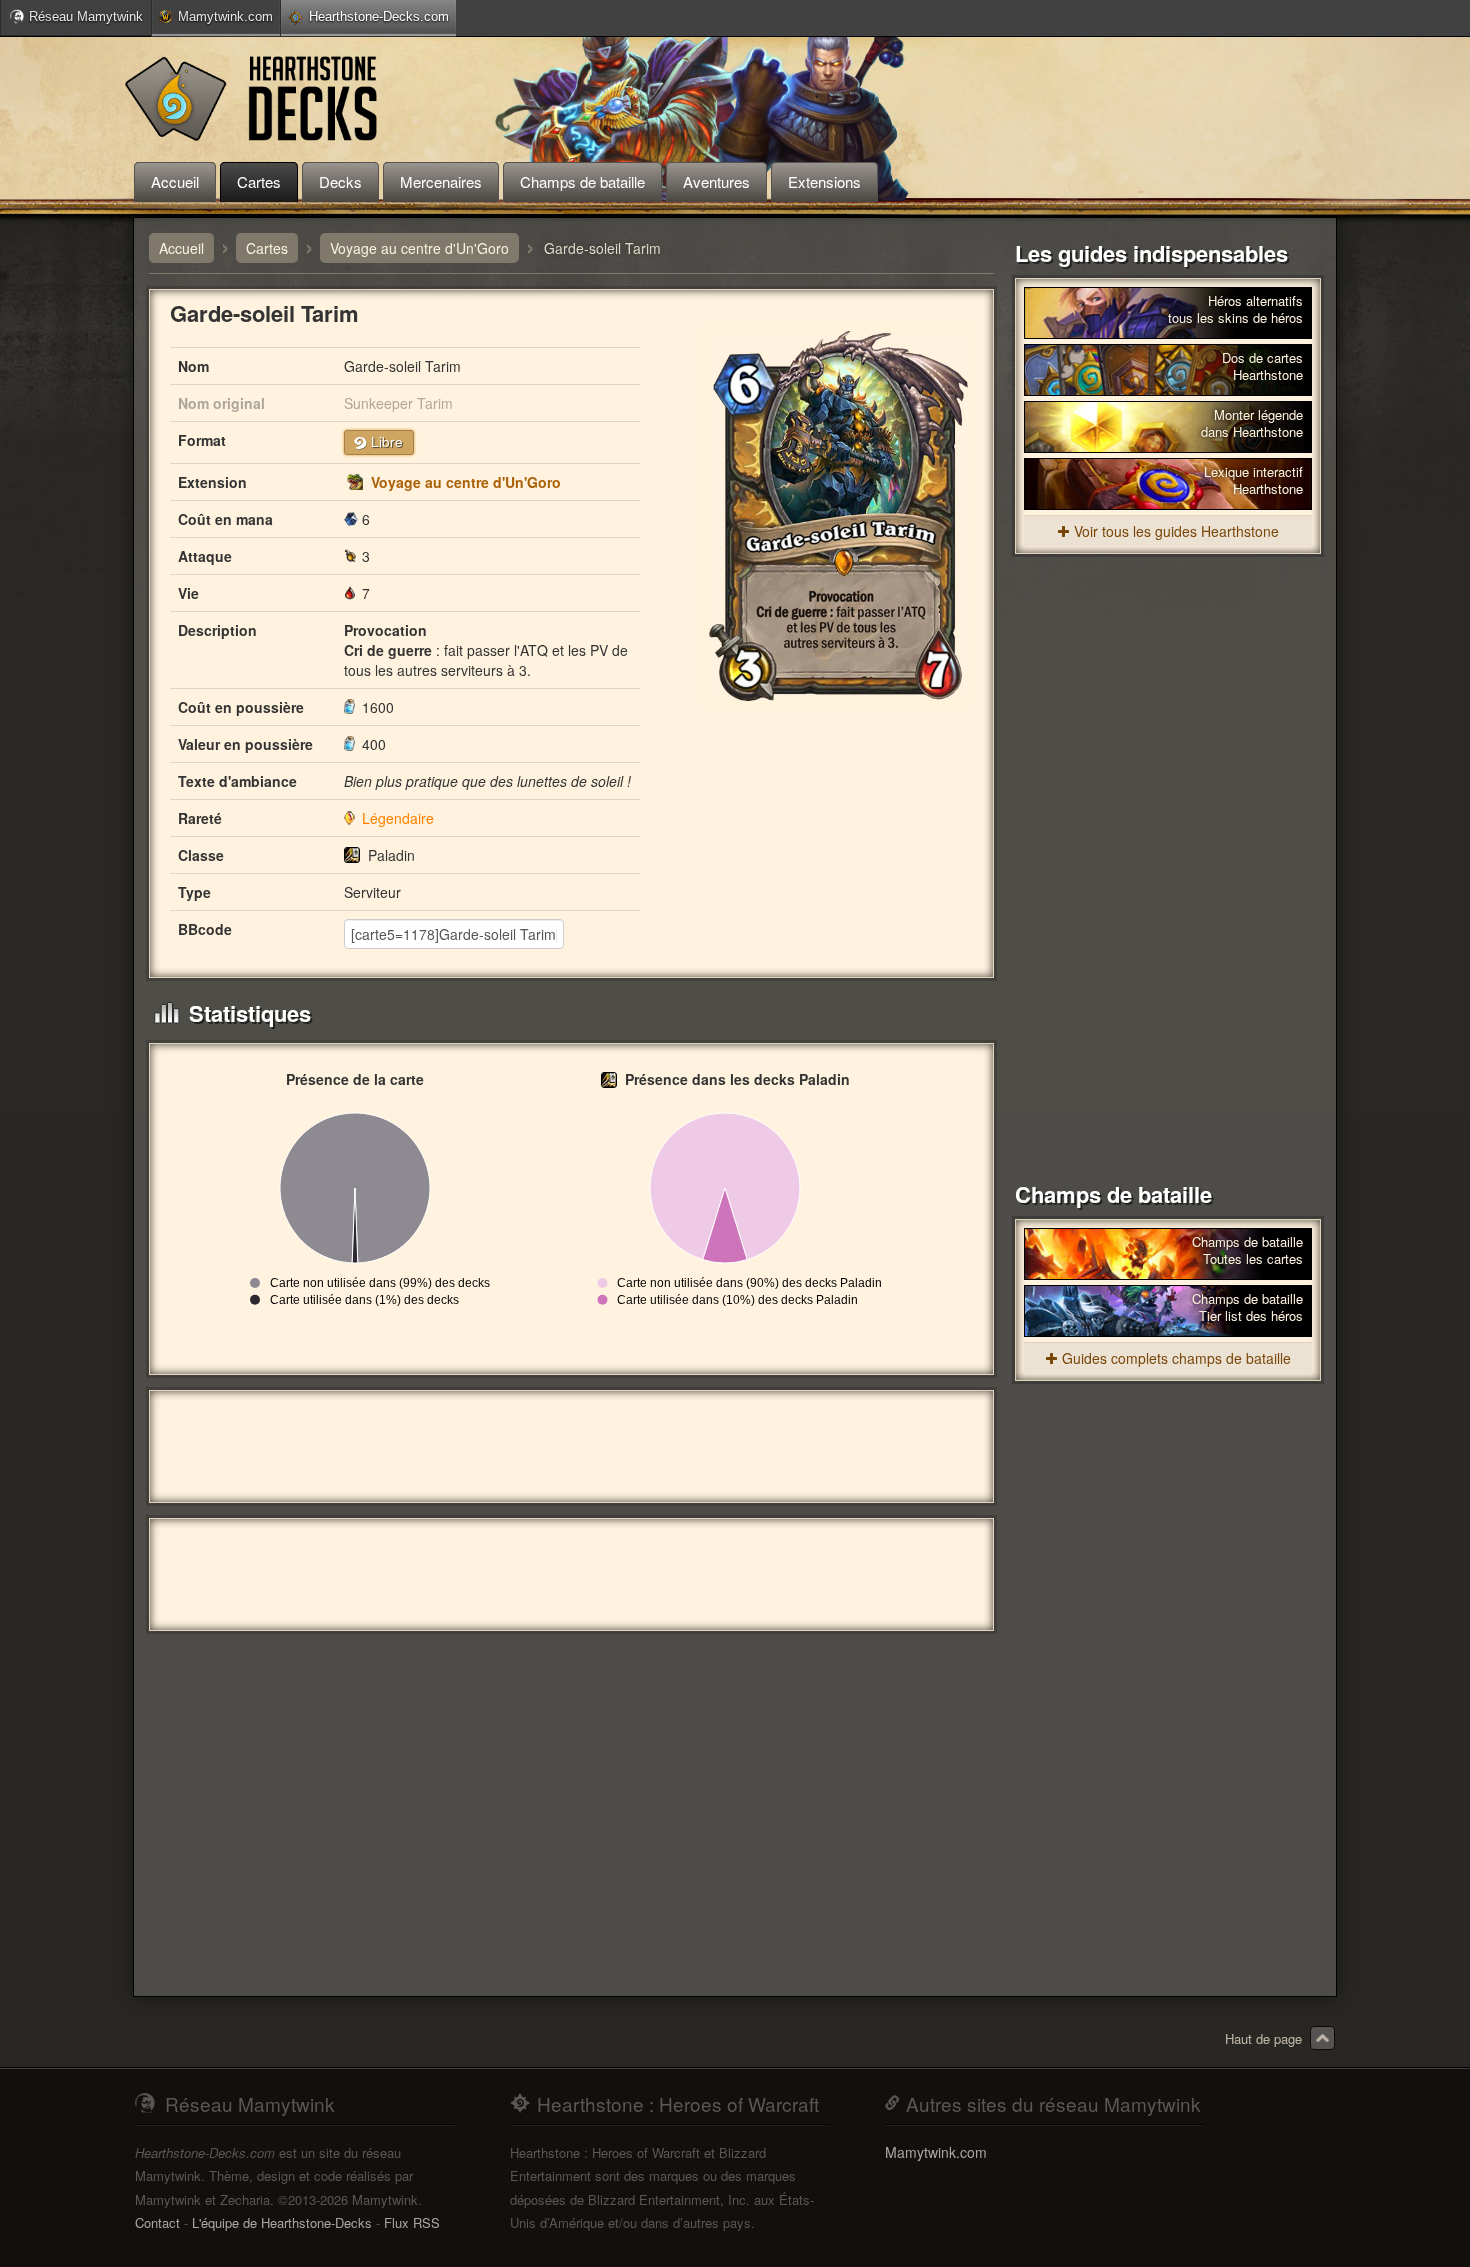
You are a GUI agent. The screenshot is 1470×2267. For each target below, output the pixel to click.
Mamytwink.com (225, 16)
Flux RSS (412, 2222)
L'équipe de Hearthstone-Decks (282, 2222)
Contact (157, 2222)
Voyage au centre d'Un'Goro (466, 482)
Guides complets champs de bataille (1176, 1358)
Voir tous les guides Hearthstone (1176, 531)
